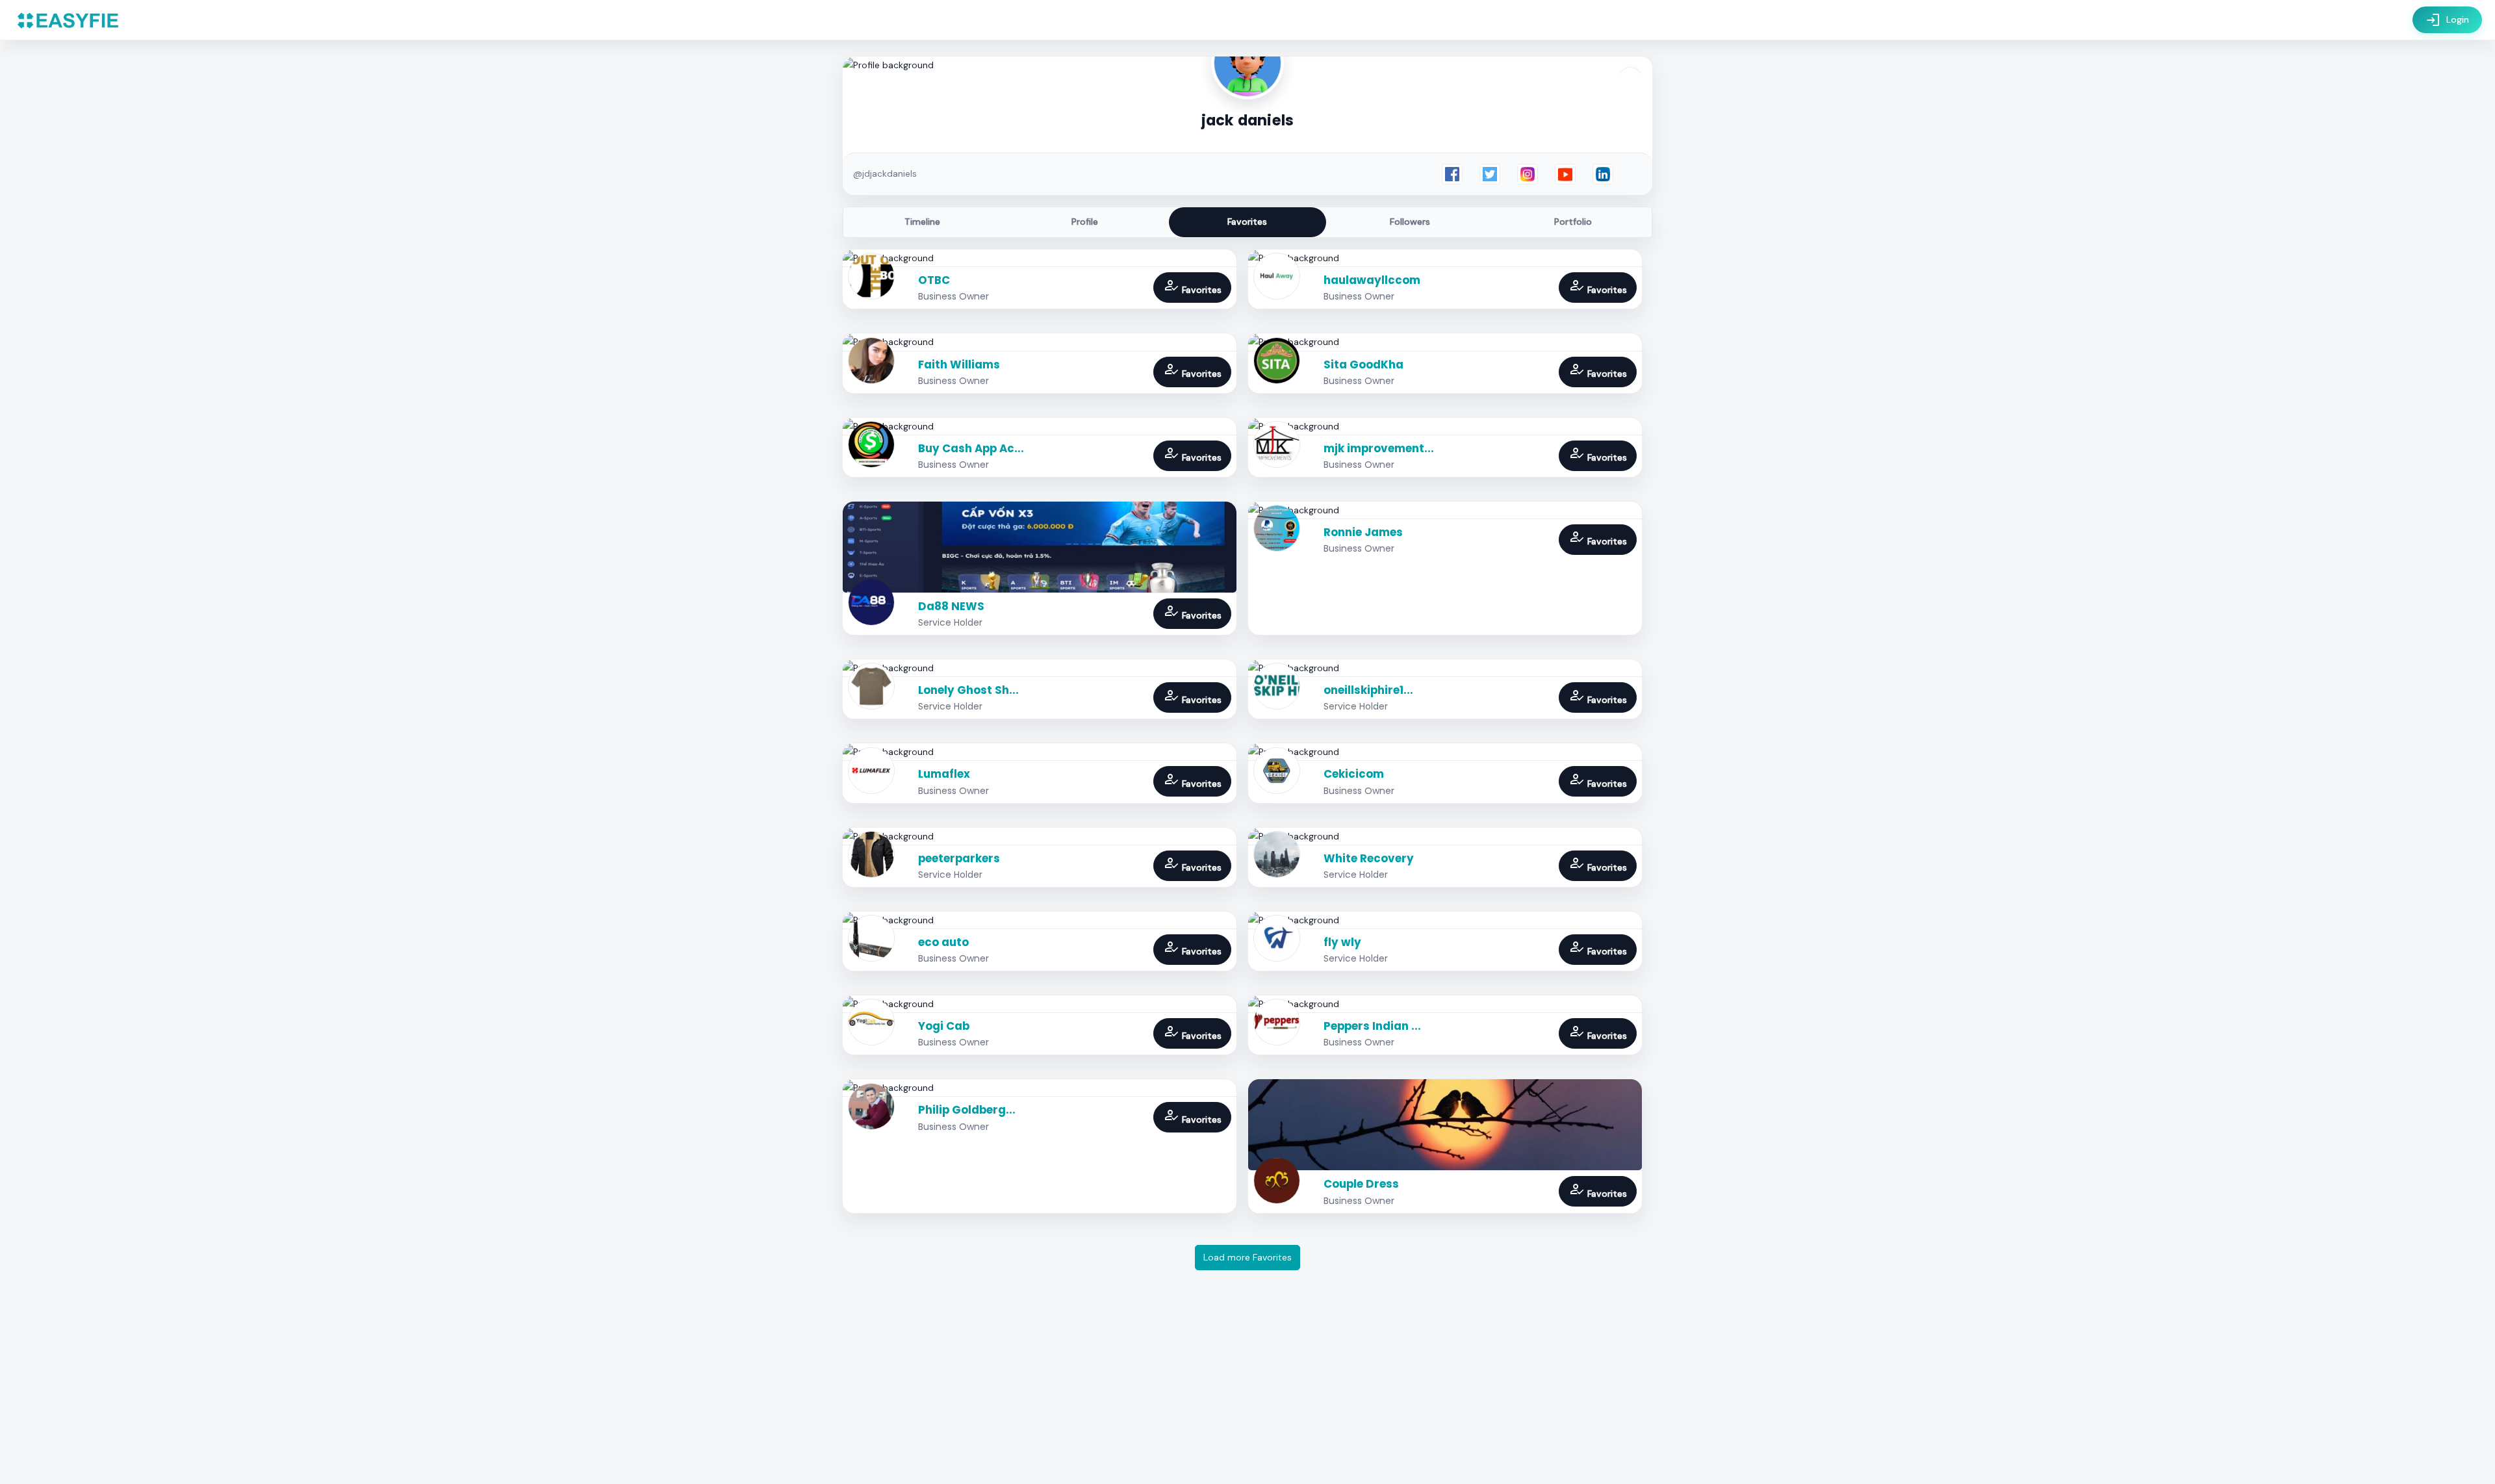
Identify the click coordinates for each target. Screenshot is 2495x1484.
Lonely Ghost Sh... (968, 690)
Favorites (1247, 222)
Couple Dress (1361, 1184)
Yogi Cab (944, 1026)
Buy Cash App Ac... (971, 448)
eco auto (943, 942)
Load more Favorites (1247, 1257)
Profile (1085, 222)
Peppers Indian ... (1372, 1026)
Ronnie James (1363, 532)
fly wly (1342, 942)
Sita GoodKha (1363, 365)
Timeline (922, 222)
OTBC (934, 280)
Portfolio (1573, 222)
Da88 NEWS (951, 606)
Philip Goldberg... (967, 1110)
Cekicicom (1354, 774)
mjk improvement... (1379, 448)
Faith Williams (959, 365)
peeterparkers (959, 858)
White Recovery (1369, 858)
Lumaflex (944, 774)
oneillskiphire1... (1368, 690)
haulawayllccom (1372, 280)
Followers (1410, 222)
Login (2447, 20)
